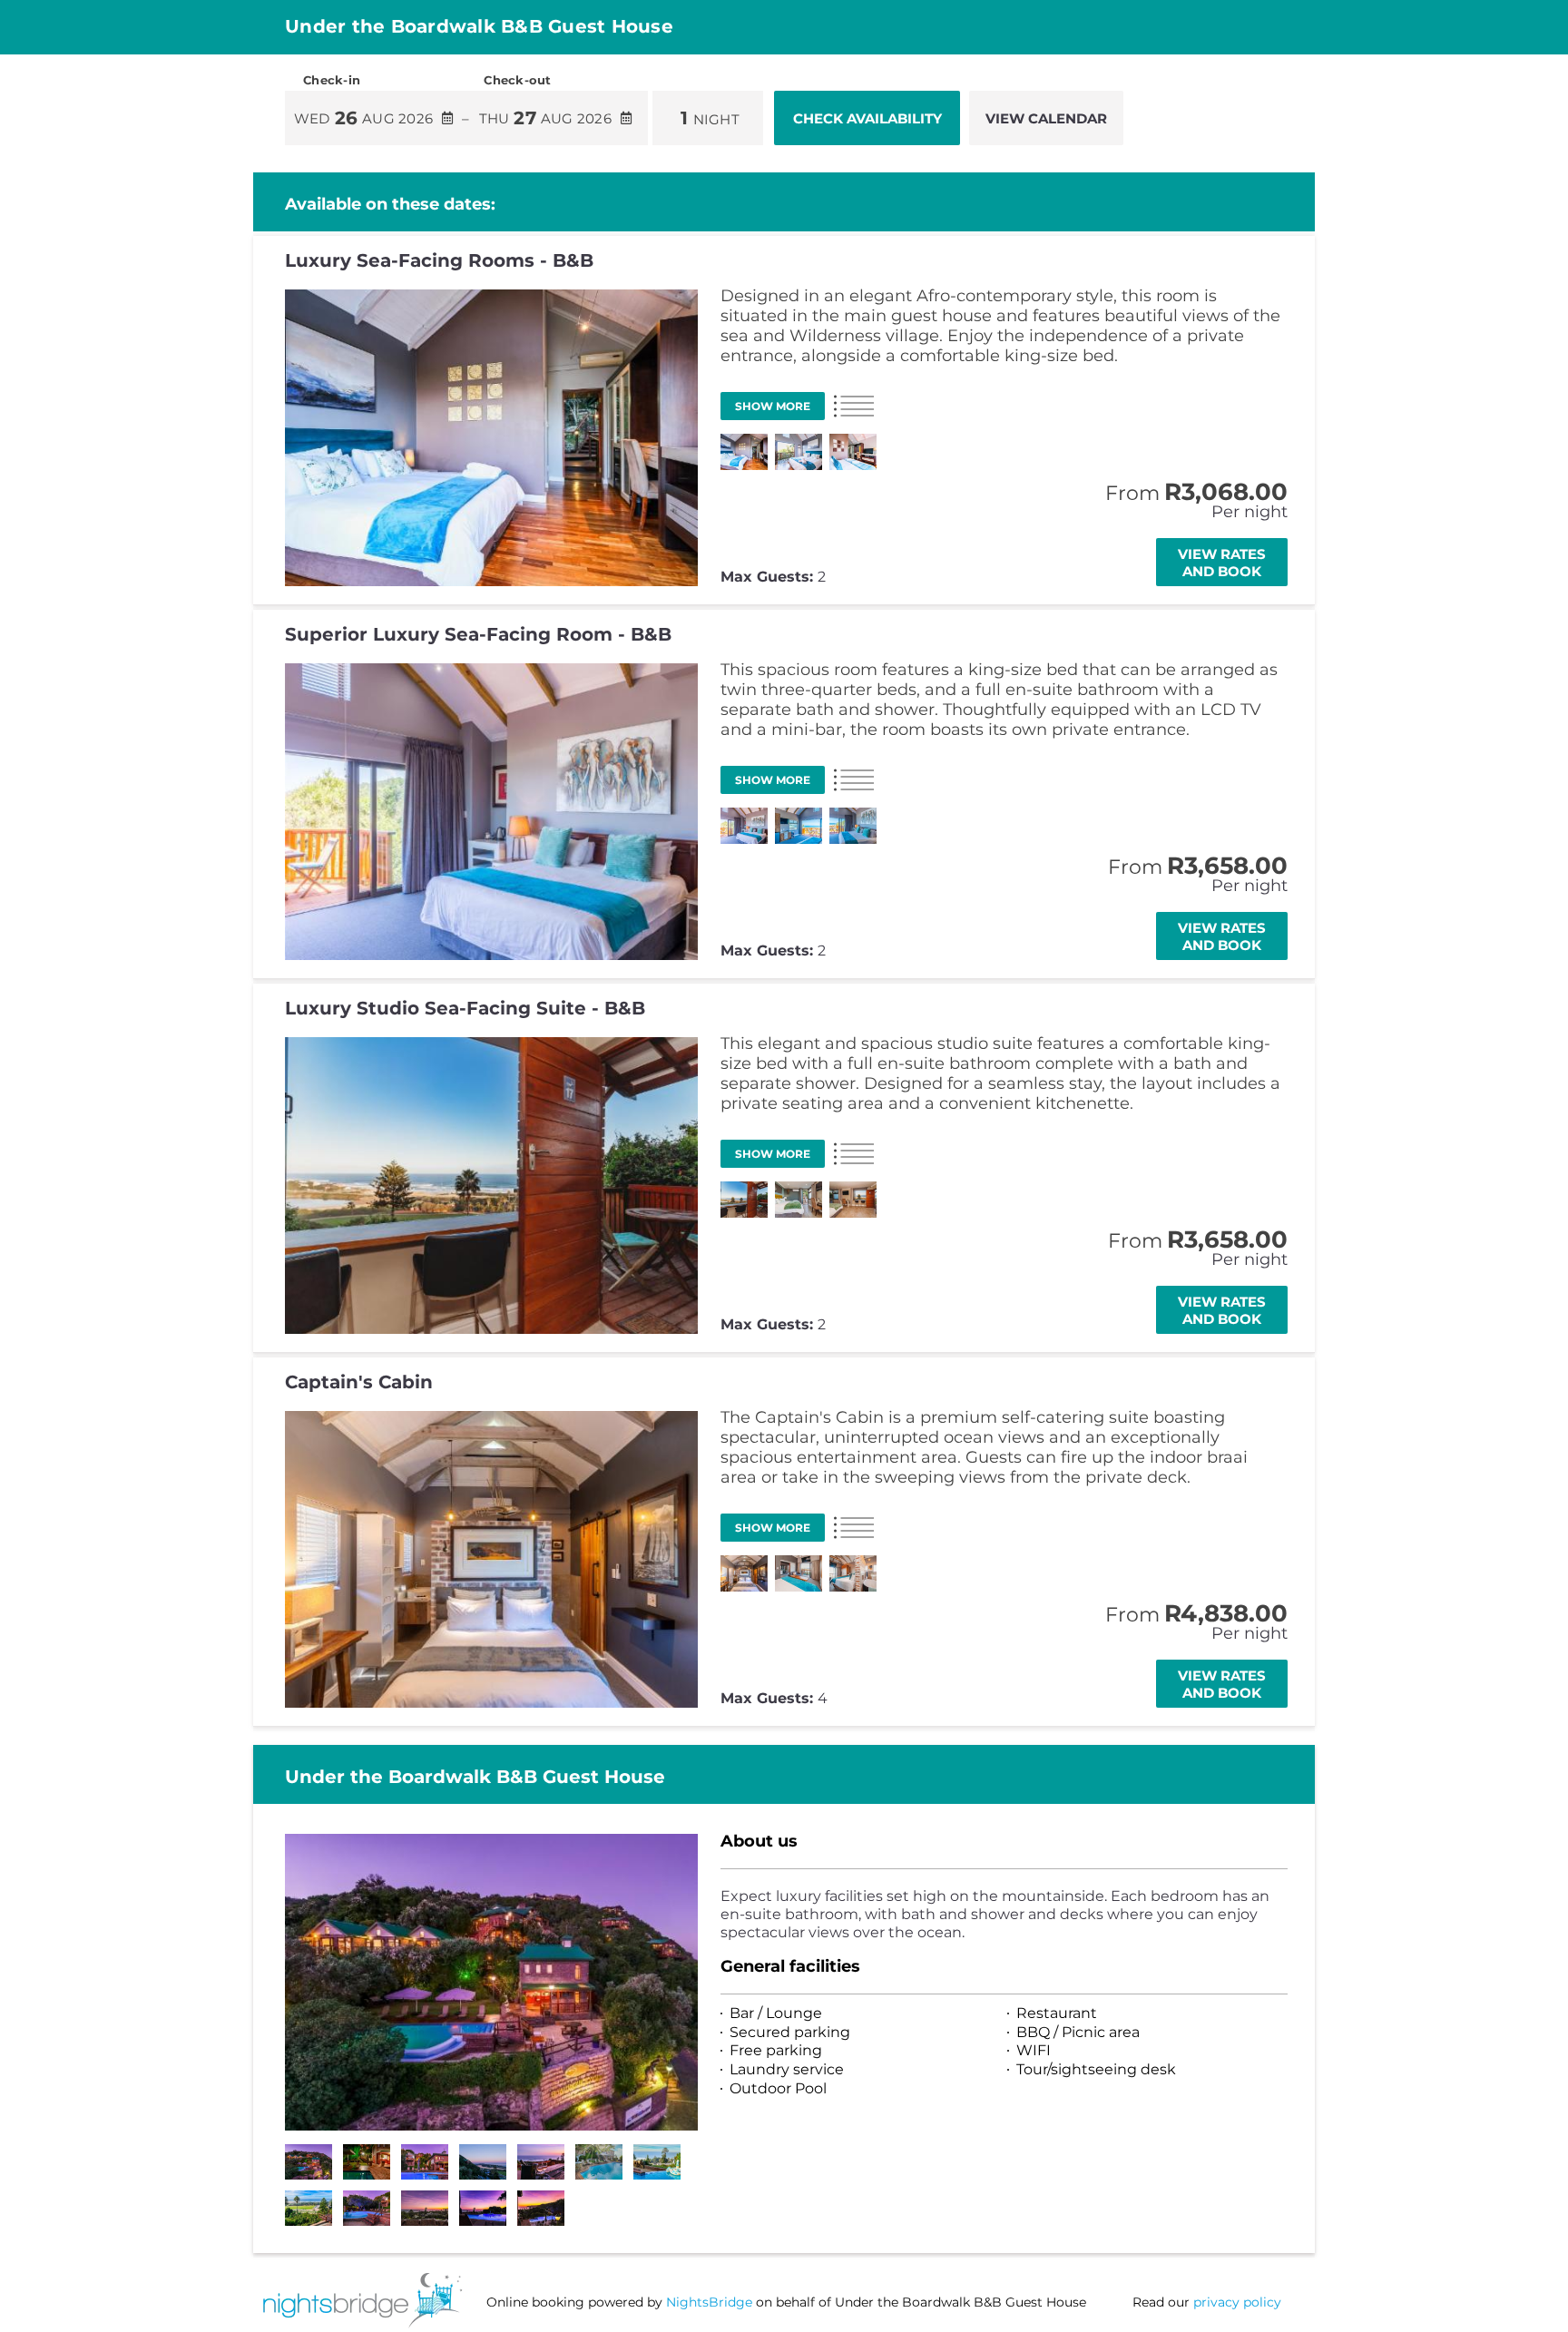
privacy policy (1237, 2302)
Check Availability (867, 118)
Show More (773, 406)
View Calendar (1046, 118)
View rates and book (1222, 563)
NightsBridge (709, 2302)
